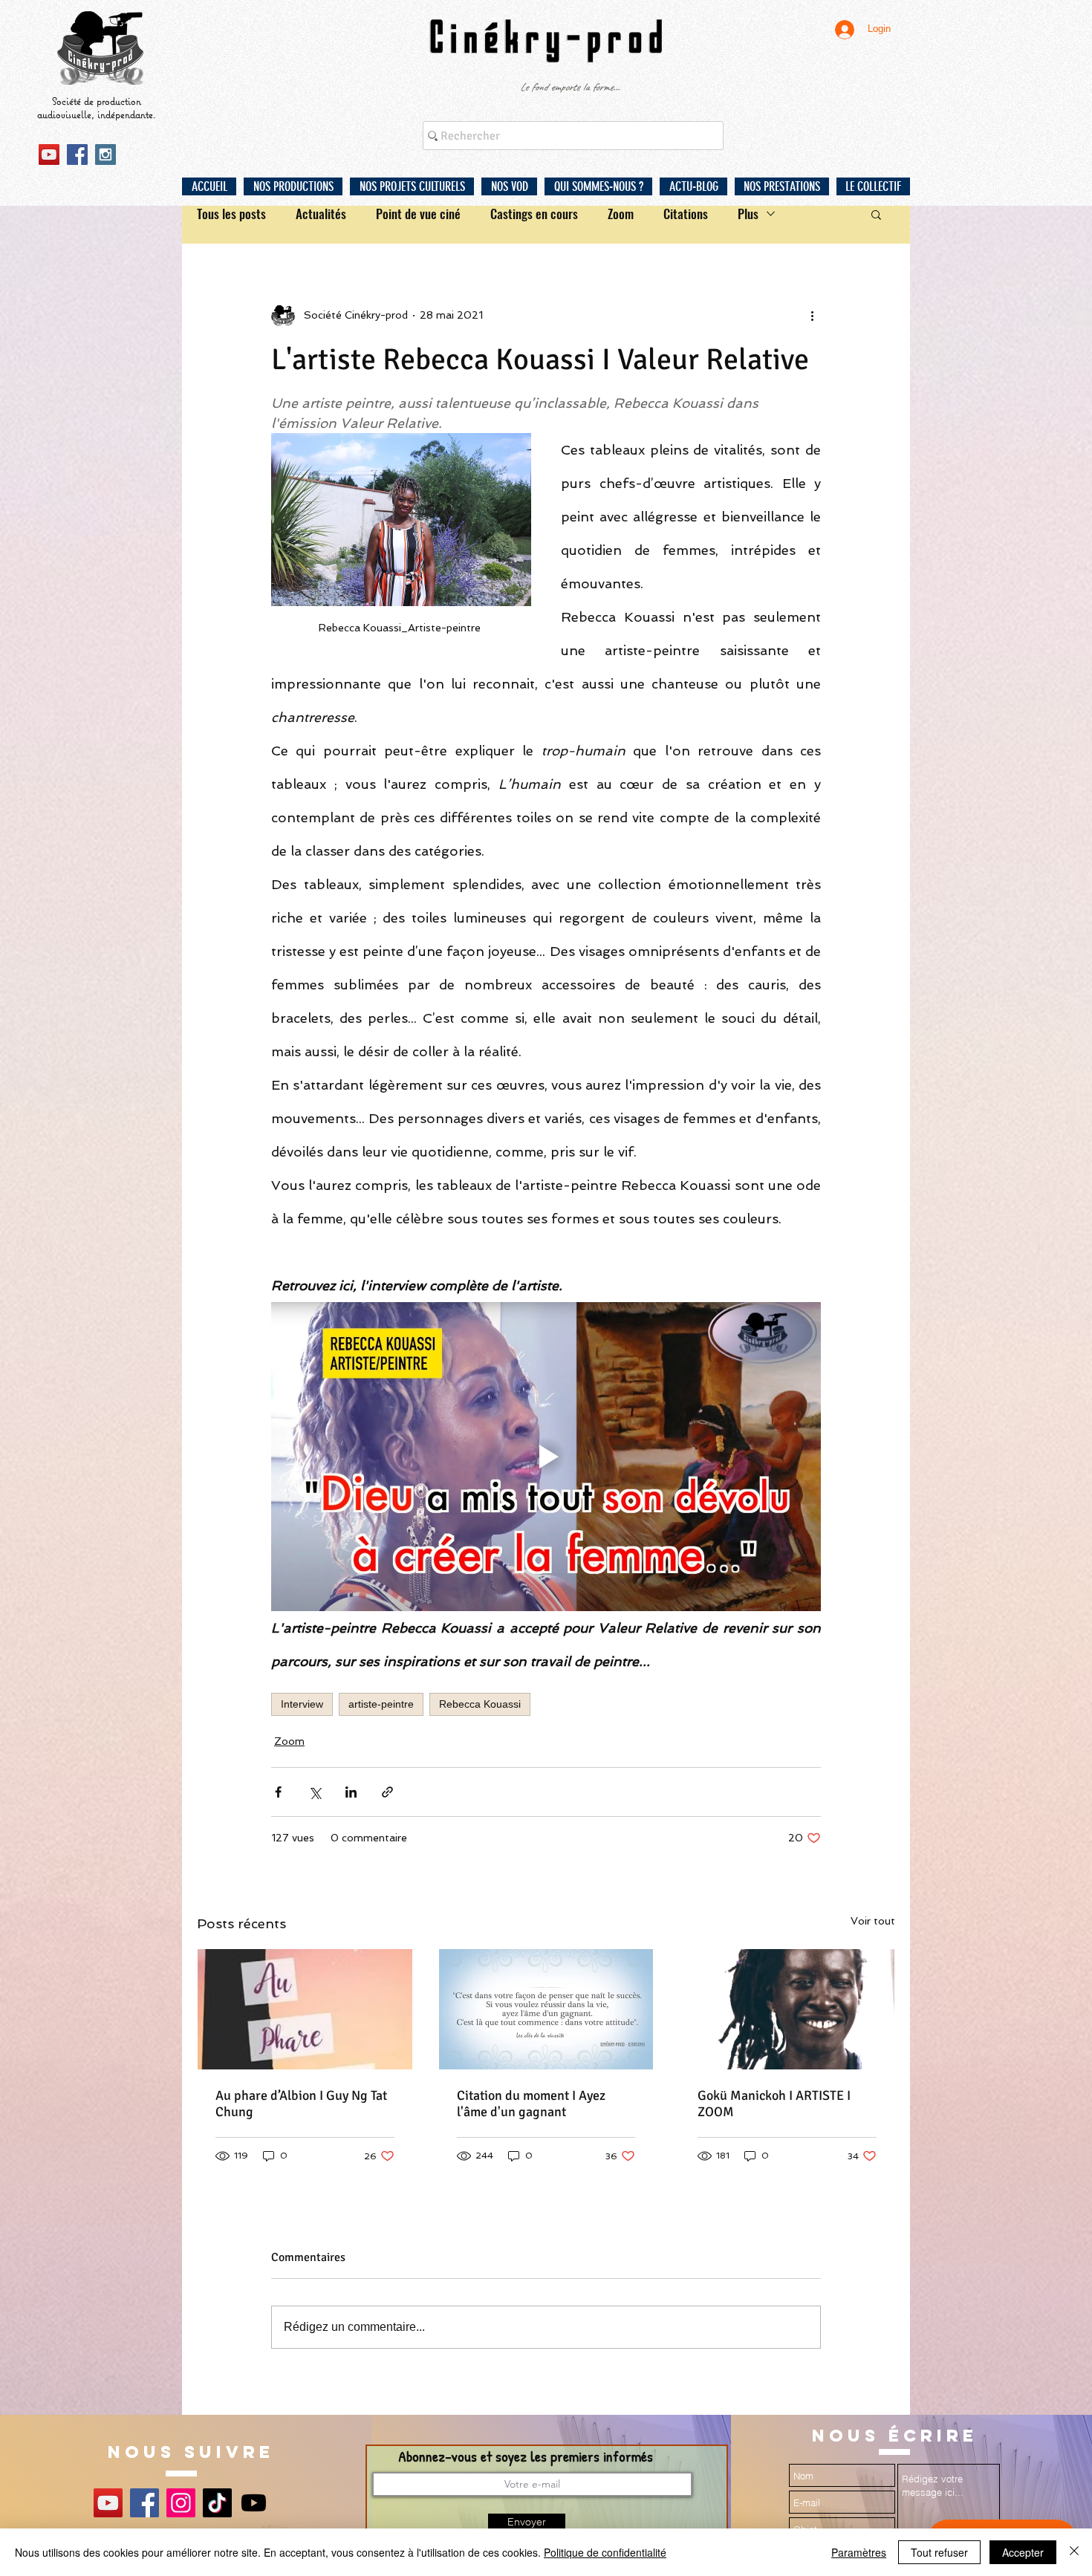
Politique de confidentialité (605, 2552)
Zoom (621, 214)
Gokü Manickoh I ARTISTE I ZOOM (774, 2104)
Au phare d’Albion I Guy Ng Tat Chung (301, 2104)
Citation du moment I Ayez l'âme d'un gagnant (531, 2104)
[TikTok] (217, 2503)
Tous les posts (231, 214)
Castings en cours (534, 214)
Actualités (321, 214)
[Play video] (546, 1457)
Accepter (1023, 2552)
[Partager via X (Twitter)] (315, 1792)
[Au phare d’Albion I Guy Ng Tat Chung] (305, 2009)
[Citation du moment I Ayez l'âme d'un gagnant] (546, 2009)
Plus (748, 214)
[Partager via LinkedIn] (351, 1792)
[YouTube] (108, 2503)
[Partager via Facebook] (278, 1792)
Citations (686, 214)
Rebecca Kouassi (480, 1704)
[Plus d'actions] (812, 316)
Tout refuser (939, 2552)
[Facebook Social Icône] (77, 155)
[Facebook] (144, 2503)
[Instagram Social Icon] (105, 155)
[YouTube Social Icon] (49, 155)
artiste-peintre (381, 1704)
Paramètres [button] (859, 2552)
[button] (293, 186)
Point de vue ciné (418, 214)
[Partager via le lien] (387, 1792)
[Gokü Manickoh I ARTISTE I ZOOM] (787, 2009)
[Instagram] (181, 2503)
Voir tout (873, 1921)
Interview (302, 1704)
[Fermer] (1074, 2552)
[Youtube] (254, 2503)
